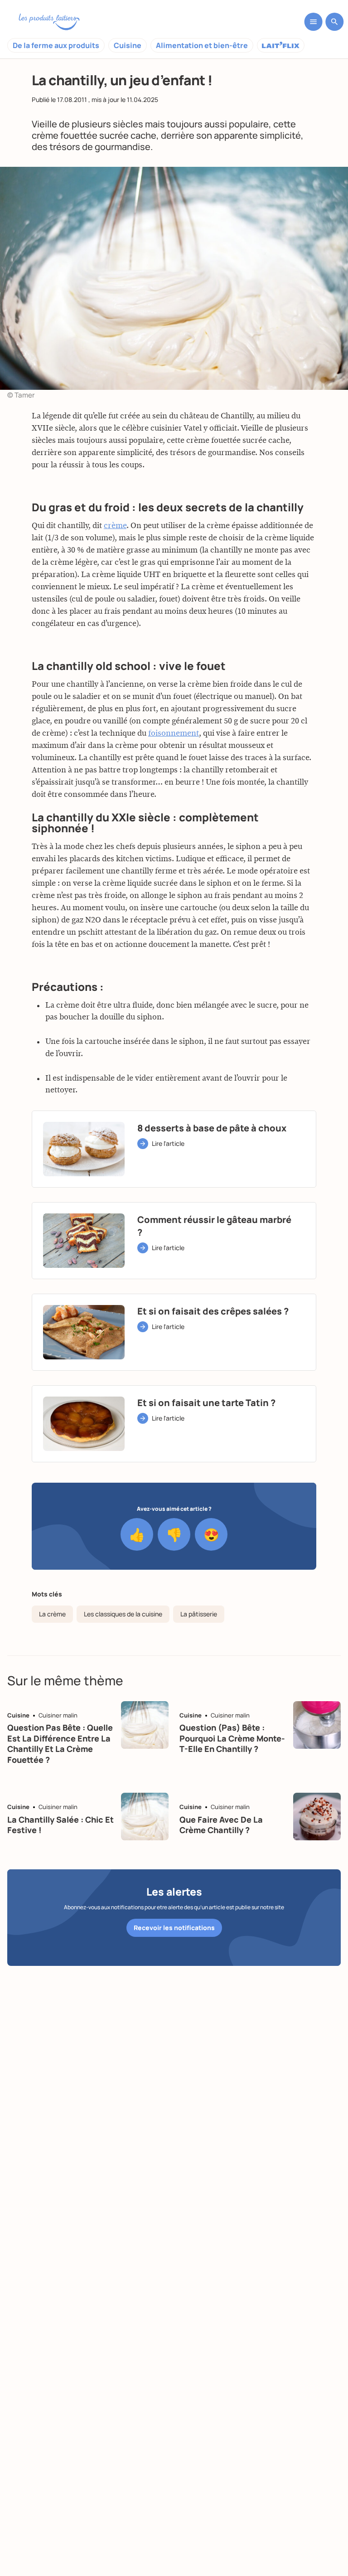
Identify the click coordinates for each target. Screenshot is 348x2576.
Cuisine (128, 45)
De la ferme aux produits (56, 45)
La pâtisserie (199, 1614)
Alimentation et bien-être (202, 45)
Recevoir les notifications (174, 1928)
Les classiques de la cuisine (123, 1614)
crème (115, 526)
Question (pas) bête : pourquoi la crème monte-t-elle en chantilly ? (232, 1738)
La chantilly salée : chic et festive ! (60, 1825)
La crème (52, 1614)
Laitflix (281, 45)
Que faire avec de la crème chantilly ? (221, 1825)
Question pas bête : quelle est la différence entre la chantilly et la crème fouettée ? (60, 1743)
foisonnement (174, 733)
